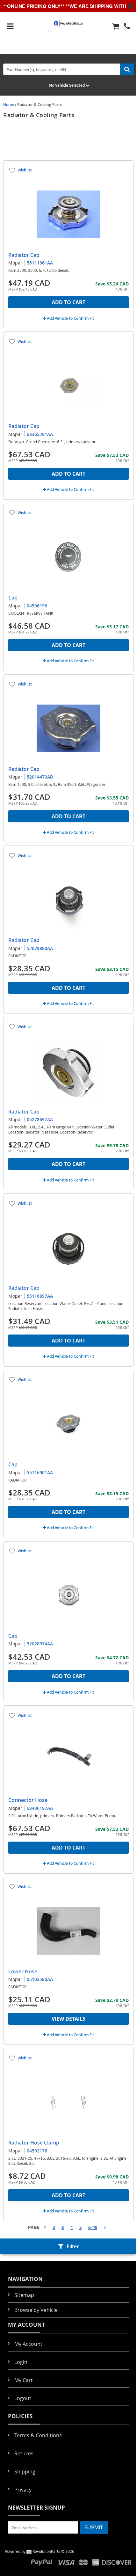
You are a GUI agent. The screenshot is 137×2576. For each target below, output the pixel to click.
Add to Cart (68, 302)
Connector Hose (28, 1800)
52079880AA (40, 948)
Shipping (25, 2472)
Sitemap (24, 2295)
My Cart (24, 2380)
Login (21, 2362)
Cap (13, 598)
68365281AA (40, 434)
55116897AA (40, 1296)
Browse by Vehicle (36, 2310)
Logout (23, 2398)
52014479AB (40, 777)
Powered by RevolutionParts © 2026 (40, 2551)
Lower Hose (23, 1971)
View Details (68, 2019)
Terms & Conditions (38, 2435)
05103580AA (40, 1979)
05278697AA (40, 1119)
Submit (94, 2527)
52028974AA (40, 1644)
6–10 (93, 2227)
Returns (24, 2453)
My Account (28, 2344)
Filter (73, 2246)
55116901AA (40, 1472)
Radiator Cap (24, 255)
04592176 (37, 2151)
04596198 (37, 606)
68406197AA (40, 1808)
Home (9, 105)
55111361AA (40, 263)
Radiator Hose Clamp (34, 2143)
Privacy (23, 2490)
